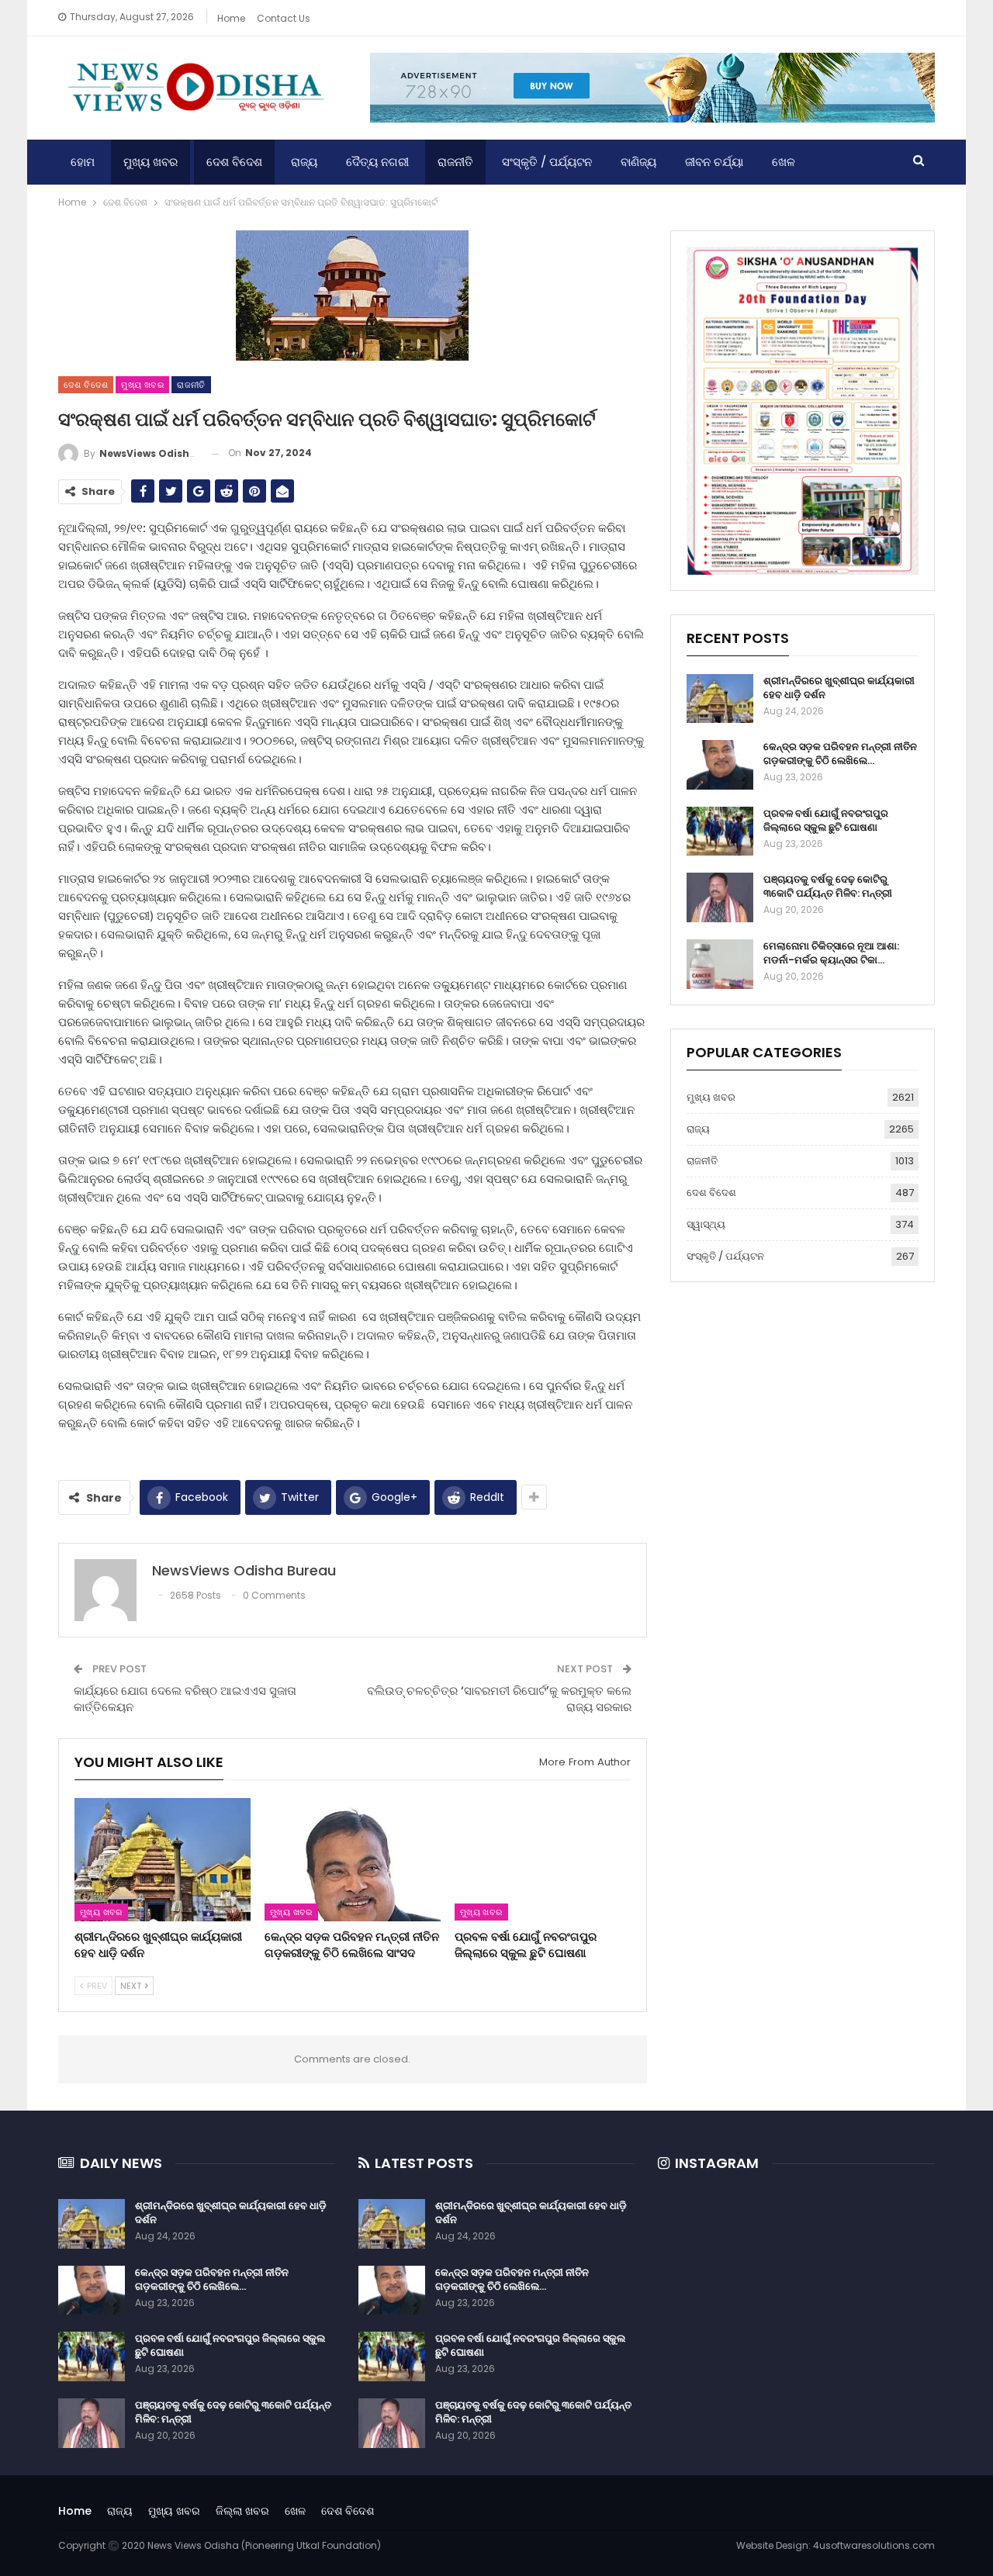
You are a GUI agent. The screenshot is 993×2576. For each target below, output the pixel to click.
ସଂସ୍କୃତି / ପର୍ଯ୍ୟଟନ (547, 162)
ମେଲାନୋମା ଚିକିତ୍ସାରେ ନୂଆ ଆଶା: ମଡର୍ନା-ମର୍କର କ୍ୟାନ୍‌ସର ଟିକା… (831, 953)
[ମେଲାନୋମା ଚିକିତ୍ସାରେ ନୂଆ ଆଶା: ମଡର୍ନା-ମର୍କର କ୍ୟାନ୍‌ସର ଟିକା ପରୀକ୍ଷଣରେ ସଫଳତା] (720, 964)
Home (231, 18)
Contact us (284, 18)
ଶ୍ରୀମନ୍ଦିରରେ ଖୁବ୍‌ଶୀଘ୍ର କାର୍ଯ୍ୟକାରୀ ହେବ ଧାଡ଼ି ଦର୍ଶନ (839, 688)
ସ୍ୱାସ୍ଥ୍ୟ (706, 1224)
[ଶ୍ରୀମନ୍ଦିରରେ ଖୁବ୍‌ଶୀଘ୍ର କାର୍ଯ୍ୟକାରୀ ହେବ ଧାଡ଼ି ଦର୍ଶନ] (163, 1860)
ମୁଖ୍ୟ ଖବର (151, 162)
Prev (96, 1986)
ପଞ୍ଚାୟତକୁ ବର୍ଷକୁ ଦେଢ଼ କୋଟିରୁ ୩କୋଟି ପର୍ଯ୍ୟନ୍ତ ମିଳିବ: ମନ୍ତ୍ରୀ (828, 886)
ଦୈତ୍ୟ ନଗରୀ (377, 162)
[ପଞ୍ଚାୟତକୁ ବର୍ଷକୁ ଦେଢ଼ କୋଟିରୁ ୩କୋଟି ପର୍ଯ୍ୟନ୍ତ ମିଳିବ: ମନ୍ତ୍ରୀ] (720, 897)
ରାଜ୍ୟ (304, 162)
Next (132, 1986)
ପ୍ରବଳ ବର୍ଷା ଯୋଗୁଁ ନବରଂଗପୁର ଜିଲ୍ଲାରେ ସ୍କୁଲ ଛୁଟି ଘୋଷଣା (826, 820)
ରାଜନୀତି (455, 162)
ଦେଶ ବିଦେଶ (234, 162)
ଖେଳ (784, 162)
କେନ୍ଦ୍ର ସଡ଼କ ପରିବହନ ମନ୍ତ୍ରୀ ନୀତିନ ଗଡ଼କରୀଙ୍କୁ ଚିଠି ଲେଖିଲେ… (840, 754)
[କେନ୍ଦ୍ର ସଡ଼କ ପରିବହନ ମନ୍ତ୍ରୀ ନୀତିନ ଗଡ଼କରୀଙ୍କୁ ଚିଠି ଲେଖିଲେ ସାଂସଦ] (353, 1860)
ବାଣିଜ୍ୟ (638, 162)
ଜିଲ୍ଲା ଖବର (242, 2511)
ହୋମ (83, 162)
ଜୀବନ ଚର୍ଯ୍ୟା (714, 162)
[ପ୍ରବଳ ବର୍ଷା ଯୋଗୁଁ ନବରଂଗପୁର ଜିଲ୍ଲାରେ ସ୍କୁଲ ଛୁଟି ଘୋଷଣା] (543, 1860)
